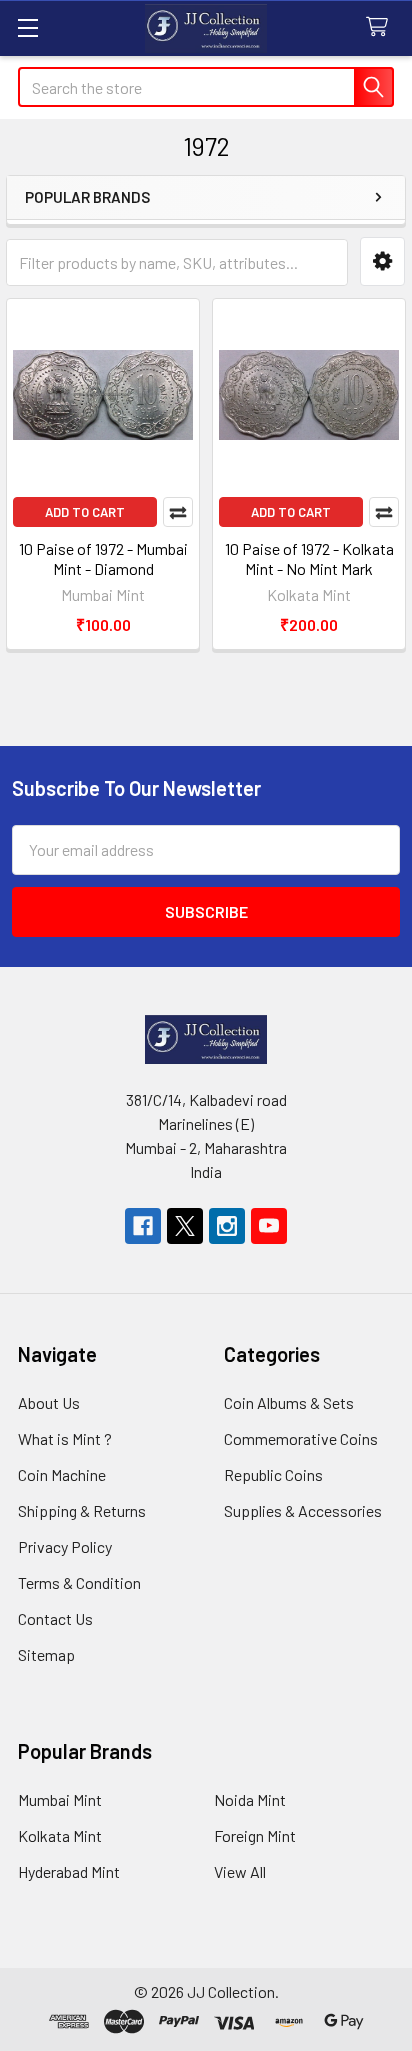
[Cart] (381, 27)
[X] (185, 1226)
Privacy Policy (65, 1546)
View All (240, 1871)
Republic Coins (273, 1474)
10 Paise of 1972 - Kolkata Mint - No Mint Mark (309, 558)
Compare (178, 512)
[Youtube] (269, 1226)
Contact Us (55, 1618)
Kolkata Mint (60, 1835)
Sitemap (46, 1654)
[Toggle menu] (27, 27)
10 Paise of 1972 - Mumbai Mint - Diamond (103, 558)
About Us (49, 1402)
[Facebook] (143, 1226)
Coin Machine (62, 1474)
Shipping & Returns (82, 1510)
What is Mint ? (65, 1438)
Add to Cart (85, 512)
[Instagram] (227, 1226)
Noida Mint (250, 1799)
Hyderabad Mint (69, 1871)
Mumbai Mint (60, 1799)
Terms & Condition (79, 1582)
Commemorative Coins (301, 1438)
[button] (382, 261)
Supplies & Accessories (303, 1510)
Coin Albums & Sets (289, 1402)
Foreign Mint (255, 1835)
